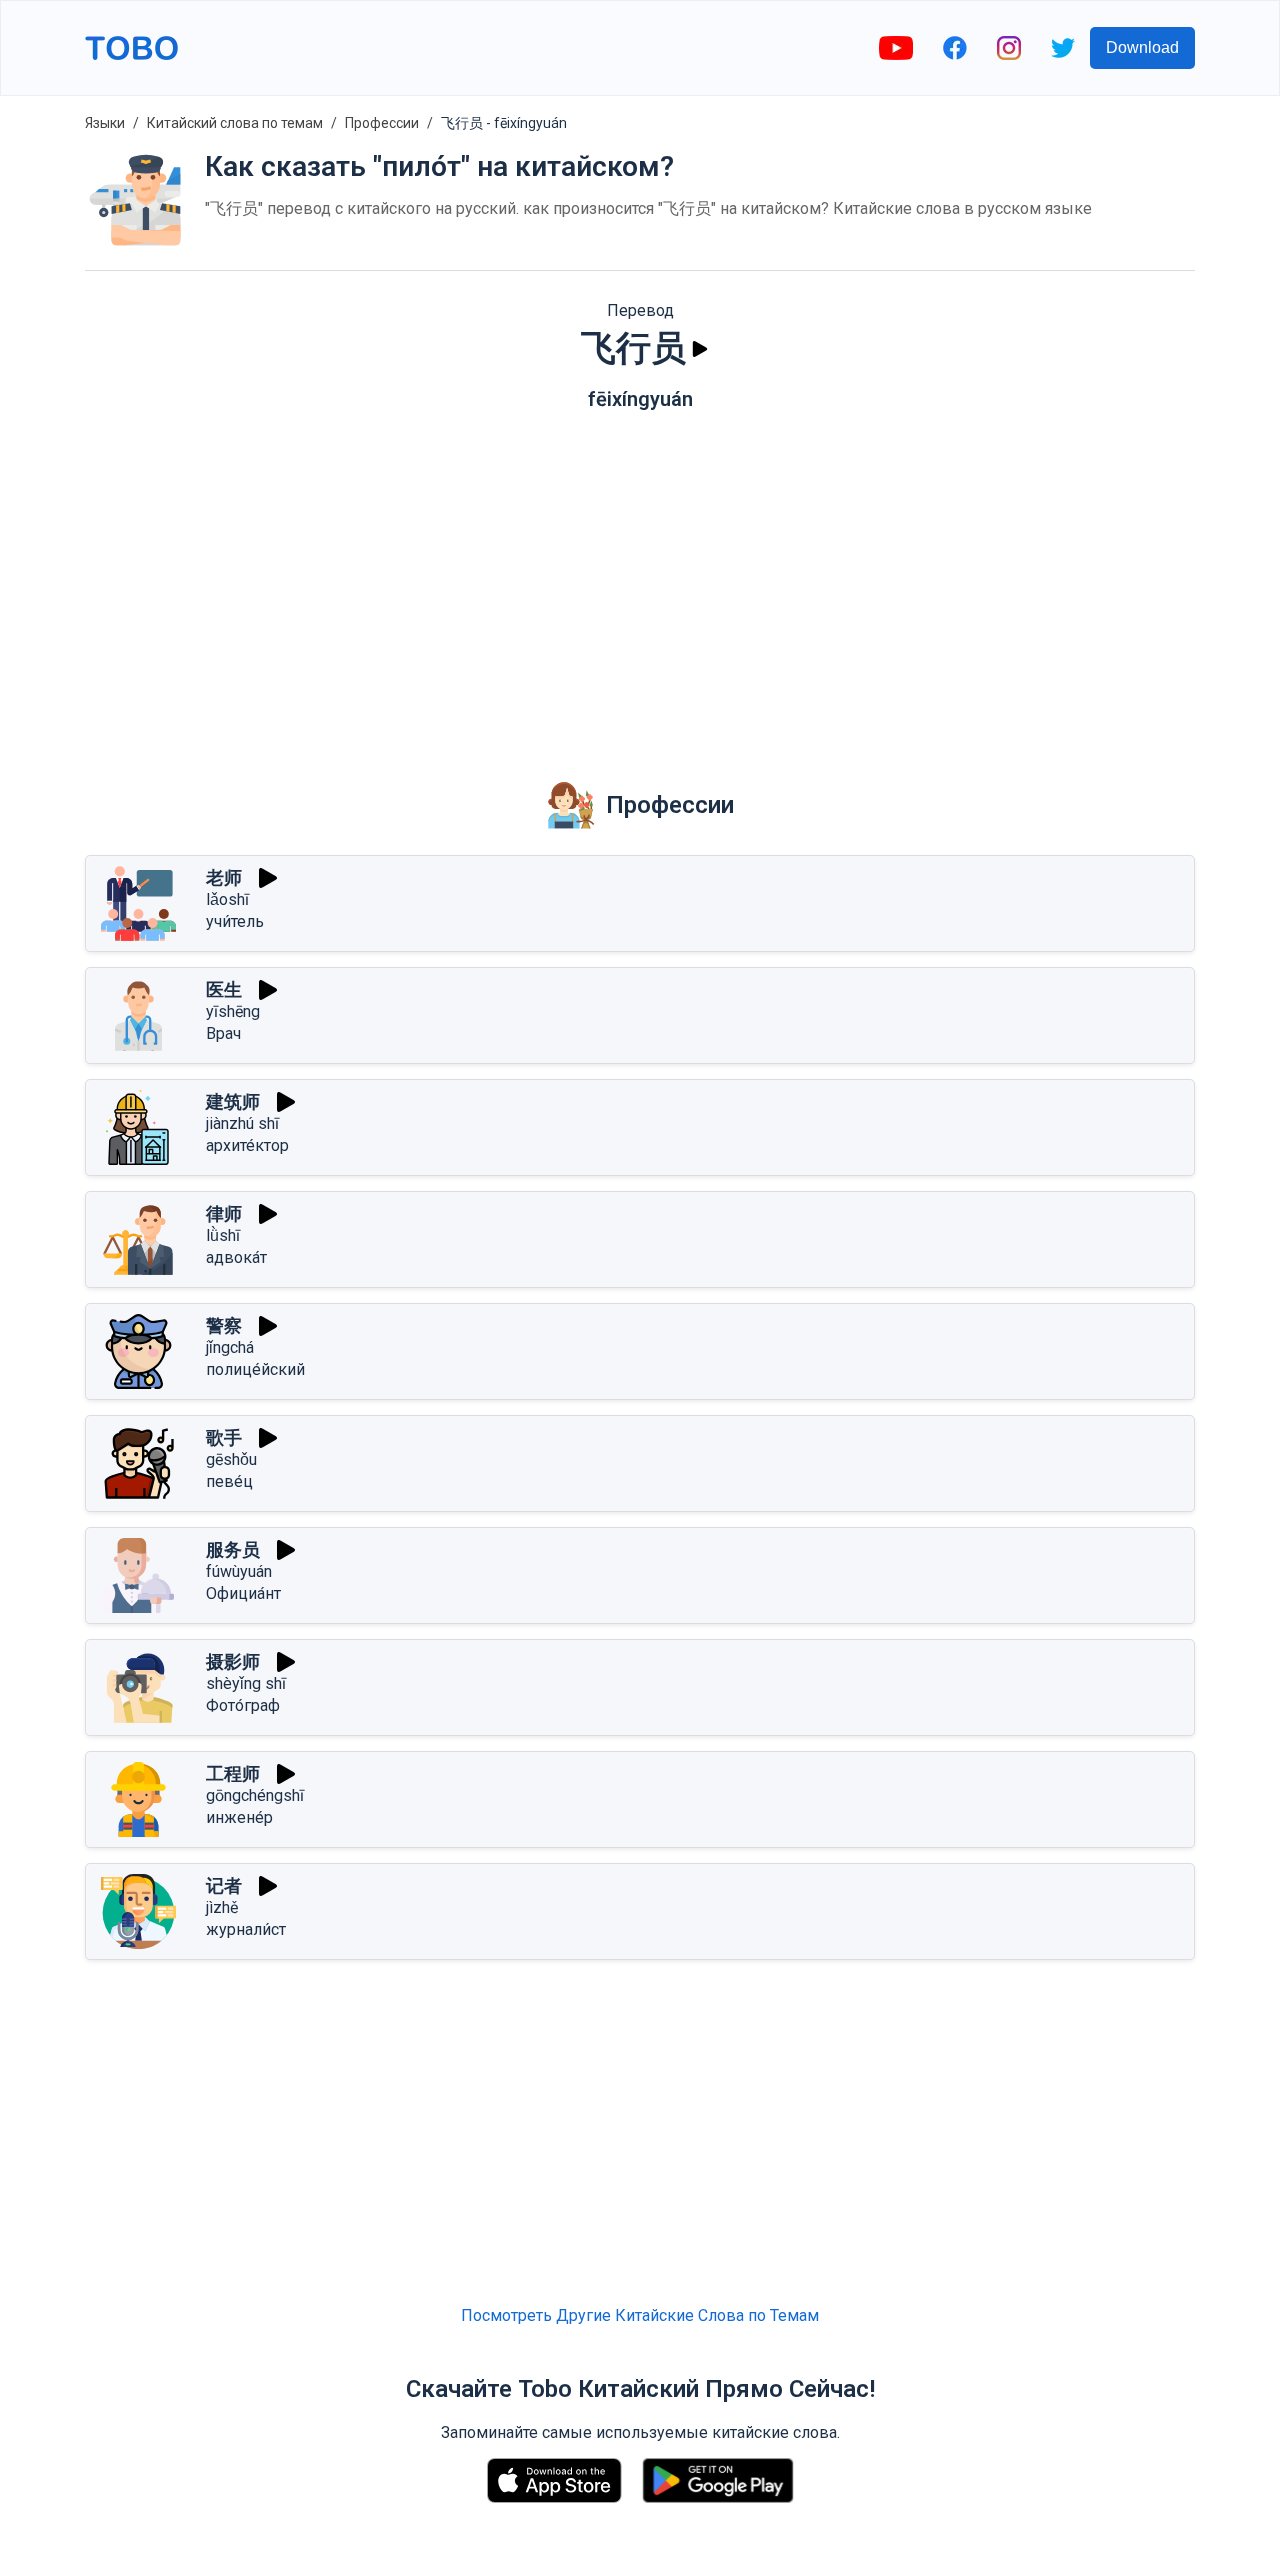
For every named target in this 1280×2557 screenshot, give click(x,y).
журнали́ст (246, 1929)
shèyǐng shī (246, 1683)
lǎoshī (227, 899)
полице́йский (255, 1369)
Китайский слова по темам (235, 123)
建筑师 (233, 1101)
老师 (224, 877)
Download (1142, 47)
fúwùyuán (239, 1571)
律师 (224, 1213)
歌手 (224, 1437)
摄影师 (233, 1661)
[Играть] (700, 349)
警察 (224, 1325)
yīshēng (233, 1011)
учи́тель (235, 921)
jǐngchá (230, 1347)
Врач (223, 1033)
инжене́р (239, 1817)
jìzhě (222, 1907)
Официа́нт (243, 1593)
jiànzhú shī (242, 1123)
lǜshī (223, 1235)
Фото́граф (243, 1705)
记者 (224, 1885)
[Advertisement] (640, 581)
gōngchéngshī (255, 1795)
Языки (105, 123)
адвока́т (236, 1257)
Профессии (382, 123)
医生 (224, 989)
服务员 (233, 1549)
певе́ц (229, 1481)
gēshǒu (231, 1459)
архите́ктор (247, 1145)
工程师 (233, 1773)
